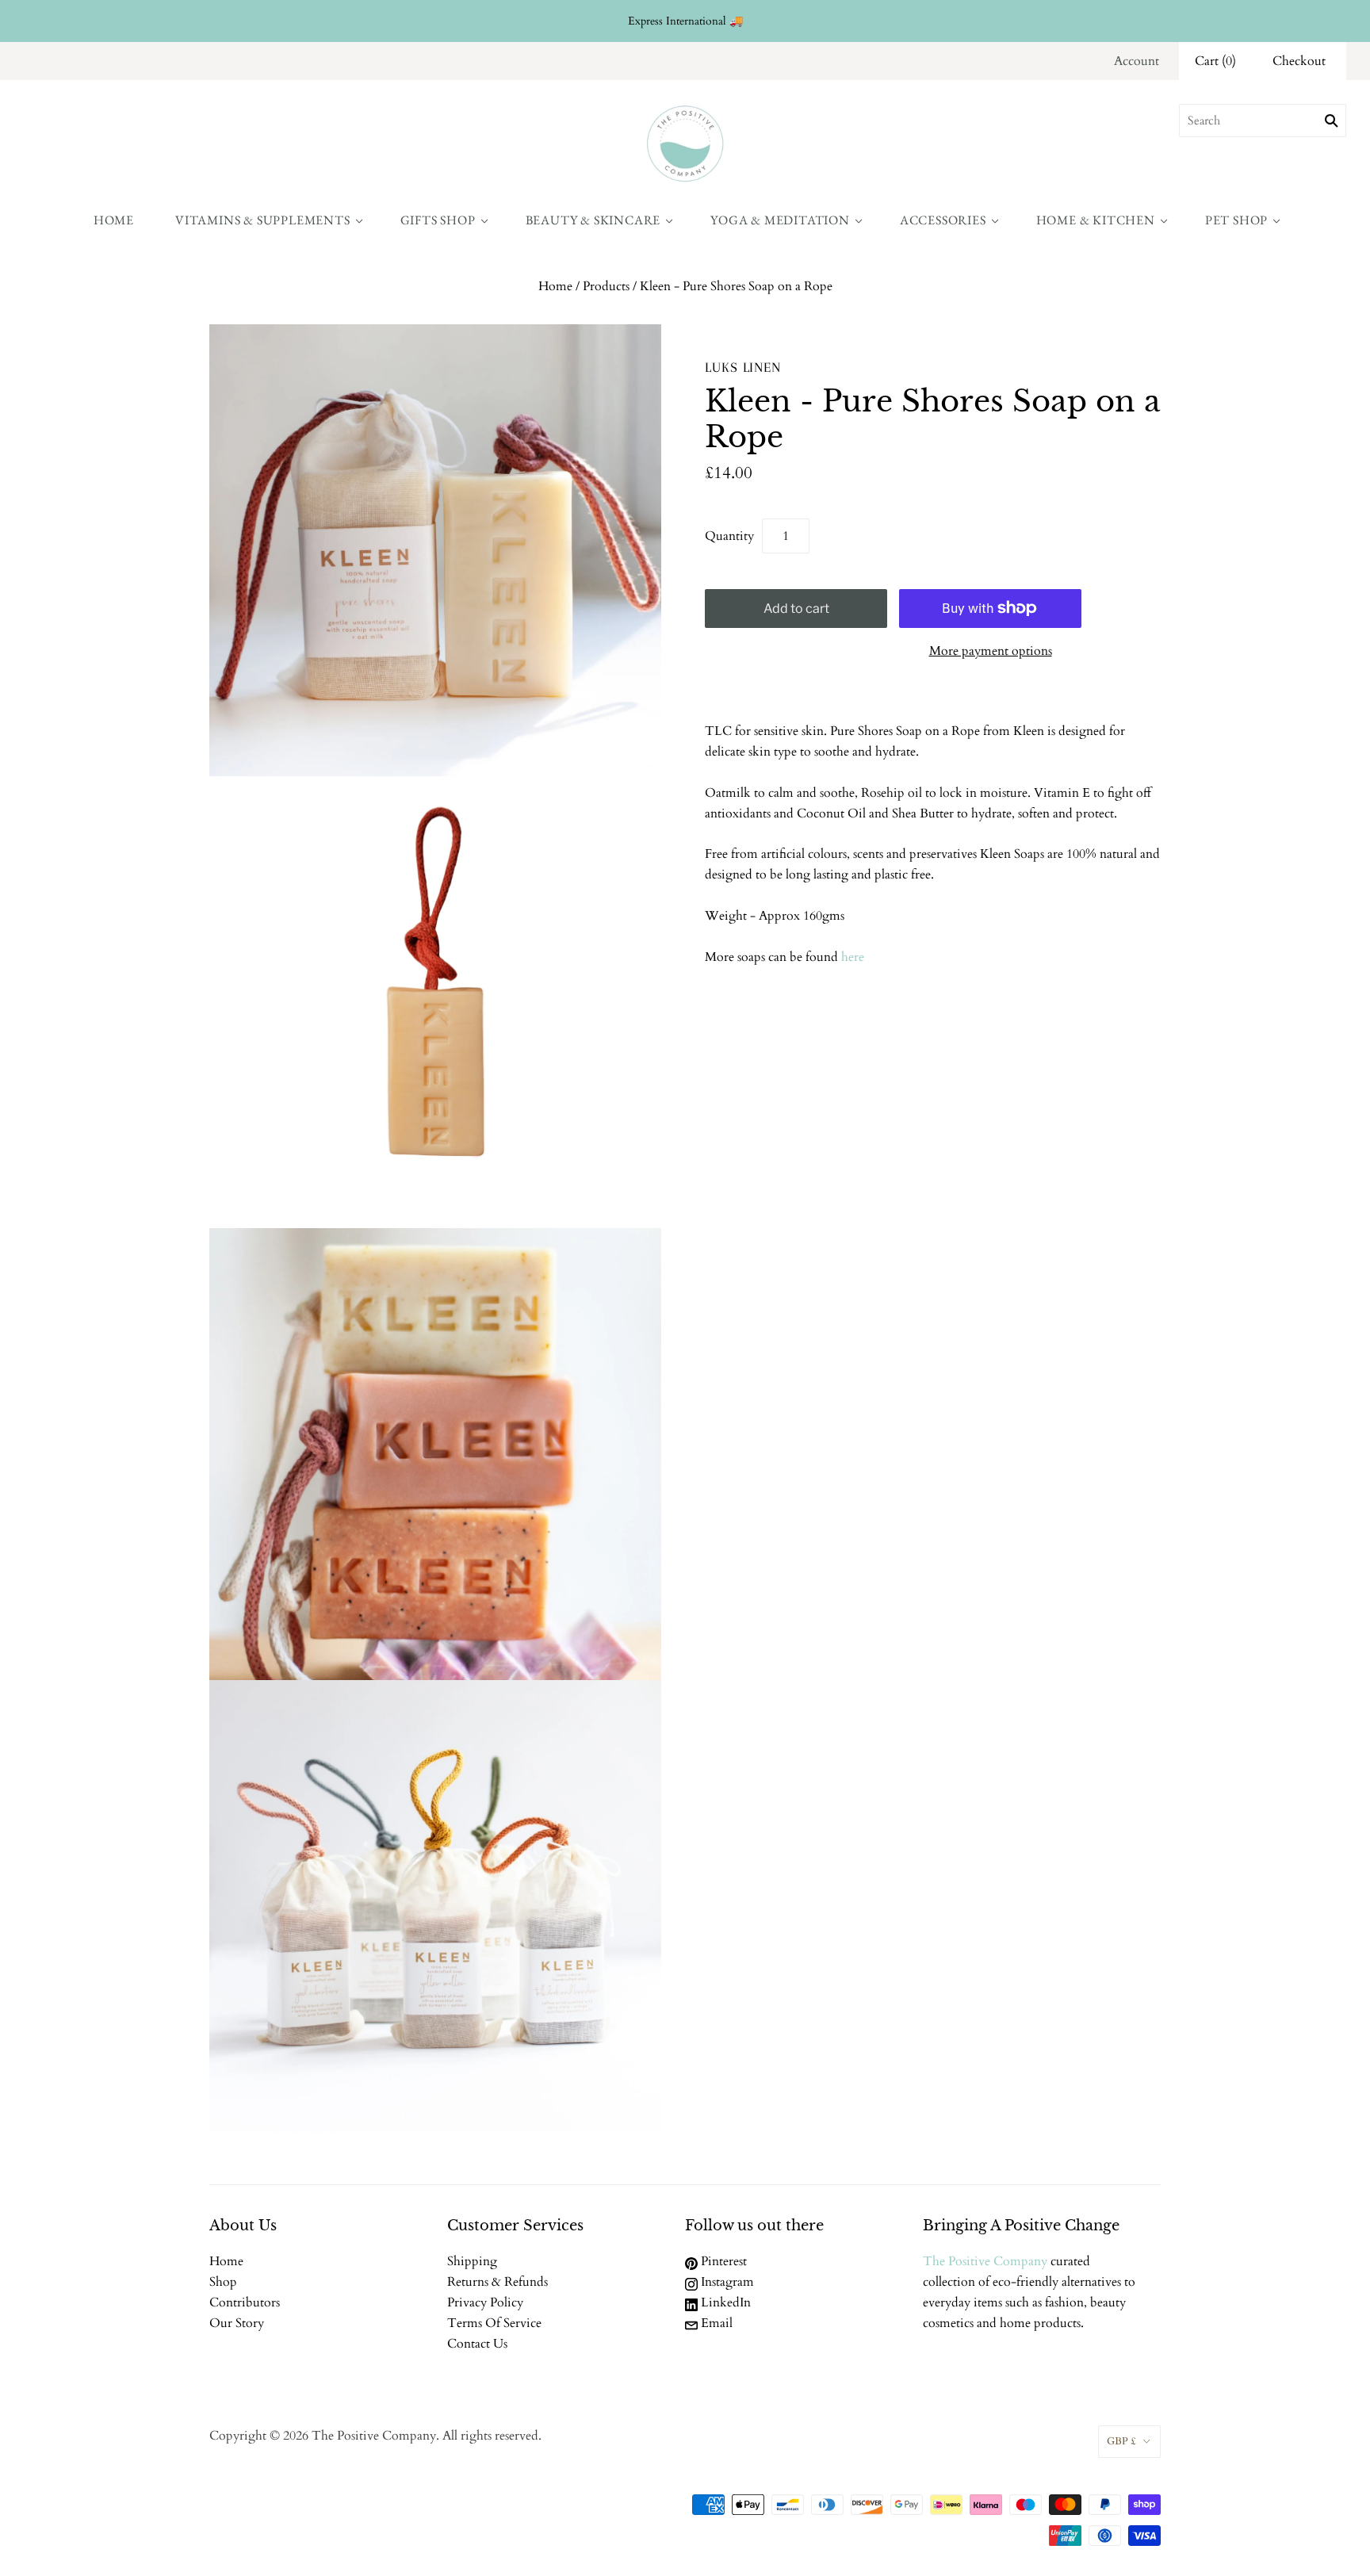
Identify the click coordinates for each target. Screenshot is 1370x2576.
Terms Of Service (494, 2323)
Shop (223, 2282)
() (1215, 61)
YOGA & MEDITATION (780, 220)
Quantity (729, 536)
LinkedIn (724, 2302)
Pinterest (722, 2261)
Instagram (726, 2282)
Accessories (943, 220)
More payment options (991, 651)
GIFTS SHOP (438, 220)
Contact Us (477, 2344)
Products (606, 286)
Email (715, 2323)
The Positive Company (985, 2261)
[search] (1263, 121)
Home (114, 220)
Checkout (1299, 61)
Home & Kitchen (1096, 220)
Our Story (237, 2323)
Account (1137, 61)
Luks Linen (743, 367)
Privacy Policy (485, 2302)
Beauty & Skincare (593, 220)
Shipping (472, 2261)
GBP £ (1121, 2441)
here (853, 957)
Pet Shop (1236, 220)
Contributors (245, 2302)
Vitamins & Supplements (263, 220)
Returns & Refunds (497, 2282)
